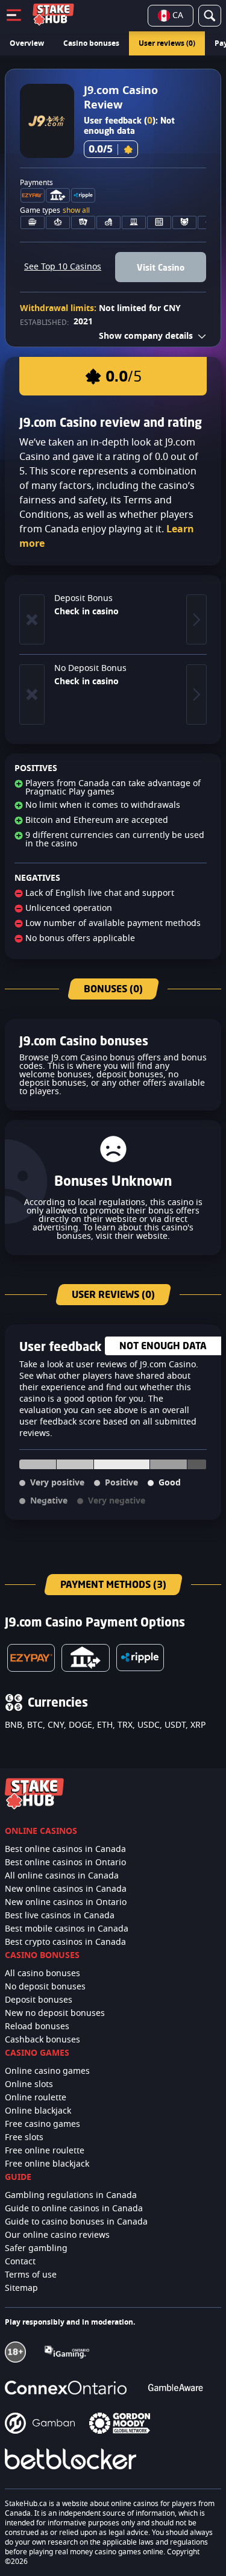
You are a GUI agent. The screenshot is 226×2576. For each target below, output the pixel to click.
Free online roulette (45, 2151)
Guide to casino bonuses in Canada (76, 2222)
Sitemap (21, 2288)
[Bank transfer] (85, 1658)
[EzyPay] (31, 1658)
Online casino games (47, 2071)
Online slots (29, 2085)
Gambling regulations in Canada (71, 2196)
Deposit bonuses (39, 2000)
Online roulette (36, 2098)
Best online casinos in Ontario (65, 1863)
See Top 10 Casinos (63, 267)
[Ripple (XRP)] (140, 1658)
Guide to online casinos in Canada (74, 2209)
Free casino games (42, 2124)
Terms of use (31, 2275)
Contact (20, 2262)
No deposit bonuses (45, 1987)
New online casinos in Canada (66, 1889)
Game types (55, 210)
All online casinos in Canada (62, 1876)
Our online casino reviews (57, 2235)
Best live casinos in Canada (60, 1916)
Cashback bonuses (42, 2040)
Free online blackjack (47, 2164)
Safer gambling (36, 2249)
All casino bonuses (42, 1974)
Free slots (24, 2138)
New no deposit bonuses (55, 2014)
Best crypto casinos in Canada (65, 1942)
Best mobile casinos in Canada (67, 1929)
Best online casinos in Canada (65, 1850)
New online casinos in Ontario (66, 1903)
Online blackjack (38, 2111)
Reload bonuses (37, 2027)
